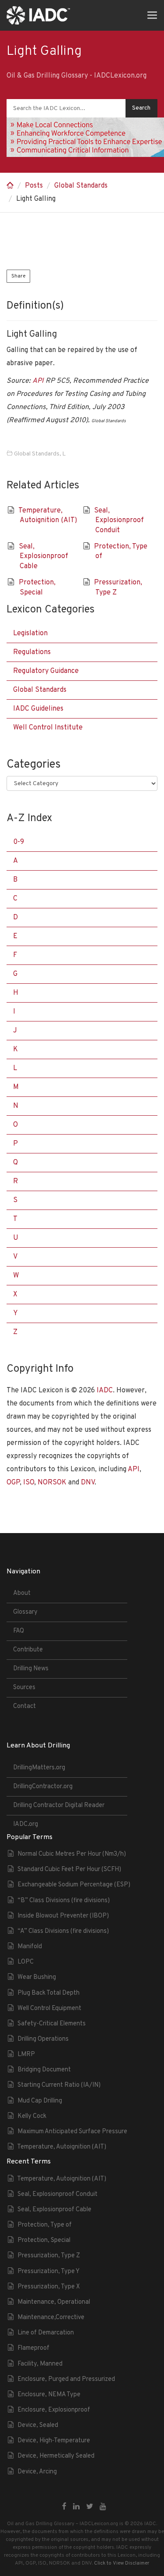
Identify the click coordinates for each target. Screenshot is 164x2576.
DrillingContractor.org (43, 1787)
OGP (13, 1483)
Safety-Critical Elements (52, 2024)
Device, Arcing (37, 2472)
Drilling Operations (43, 2039)
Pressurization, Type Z (49, 2256)
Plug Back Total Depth (49, 1993)
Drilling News (31, 1669)
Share (18, 276)
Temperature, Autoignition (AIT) (62, 2147)
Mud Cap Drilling (40, 2101)
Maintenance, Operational (54, 2302)
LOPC (26, 1962)
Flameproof (33, 2348)
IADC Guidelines (38, 709)
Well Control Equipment (49, 2008)
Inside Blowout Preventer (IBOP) (63, 1916)
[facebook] (64, 2507)
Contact (24, 1706)
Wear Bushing (37, 1977)
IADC (105, 1391)
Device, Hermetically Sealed (56, 2456)
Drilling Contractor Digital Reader (59, 1806)
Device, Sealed (38, 2425)
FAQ (19, 1631)
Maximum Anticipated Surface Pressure (72, 2132)
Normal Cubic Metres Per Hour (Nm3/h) (72, 1854)
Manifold (30, 1947)
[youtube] (103, 2507)
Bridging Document (44, 2070)
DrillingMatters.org (39, 1768)
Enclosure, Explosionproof (54, 2410)
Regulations (32, 652)
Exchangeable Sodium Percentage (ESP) (74, 1885)
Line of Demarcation (46, 2333)
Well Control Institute (48, 728)
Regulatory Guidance (46, 671)
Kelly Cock (32, 2116)
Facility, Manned (40, 2364)
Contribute (28, 1650)
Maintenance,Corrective (51, 2318)
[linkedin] (76, 2507)
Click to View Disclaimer (122, 2563)
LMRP (26, 2055)
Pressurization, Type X (49, 2287)
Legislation (30, 633)
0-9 (19, 842)
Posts (34, 186)
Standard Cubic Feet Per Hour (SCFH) (69, 1870)
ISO (29, 1483)
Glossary (25, 1612)
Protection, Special (44, 2240)
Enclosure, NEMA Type (49, 2395)
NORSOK (52, 1483)
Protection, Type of (45, 2225)
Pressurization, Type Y (49, 2272)
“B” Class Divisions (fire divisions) (64, 1901)
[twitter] (90, 2507)
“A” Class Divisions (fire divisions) (63, 1931)
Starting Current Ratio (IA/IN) (59, 2085)
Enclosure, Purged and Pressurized (66, 2379)
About (22, 1593)
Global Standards (81, 186)
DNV (88, 1483)
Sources (24, 1688)
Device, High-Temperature (54, 2441)
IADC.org (26, 1824)
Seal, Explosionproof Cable (44, 557)
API (38, 381)
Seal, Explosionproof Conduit (119, 521)
